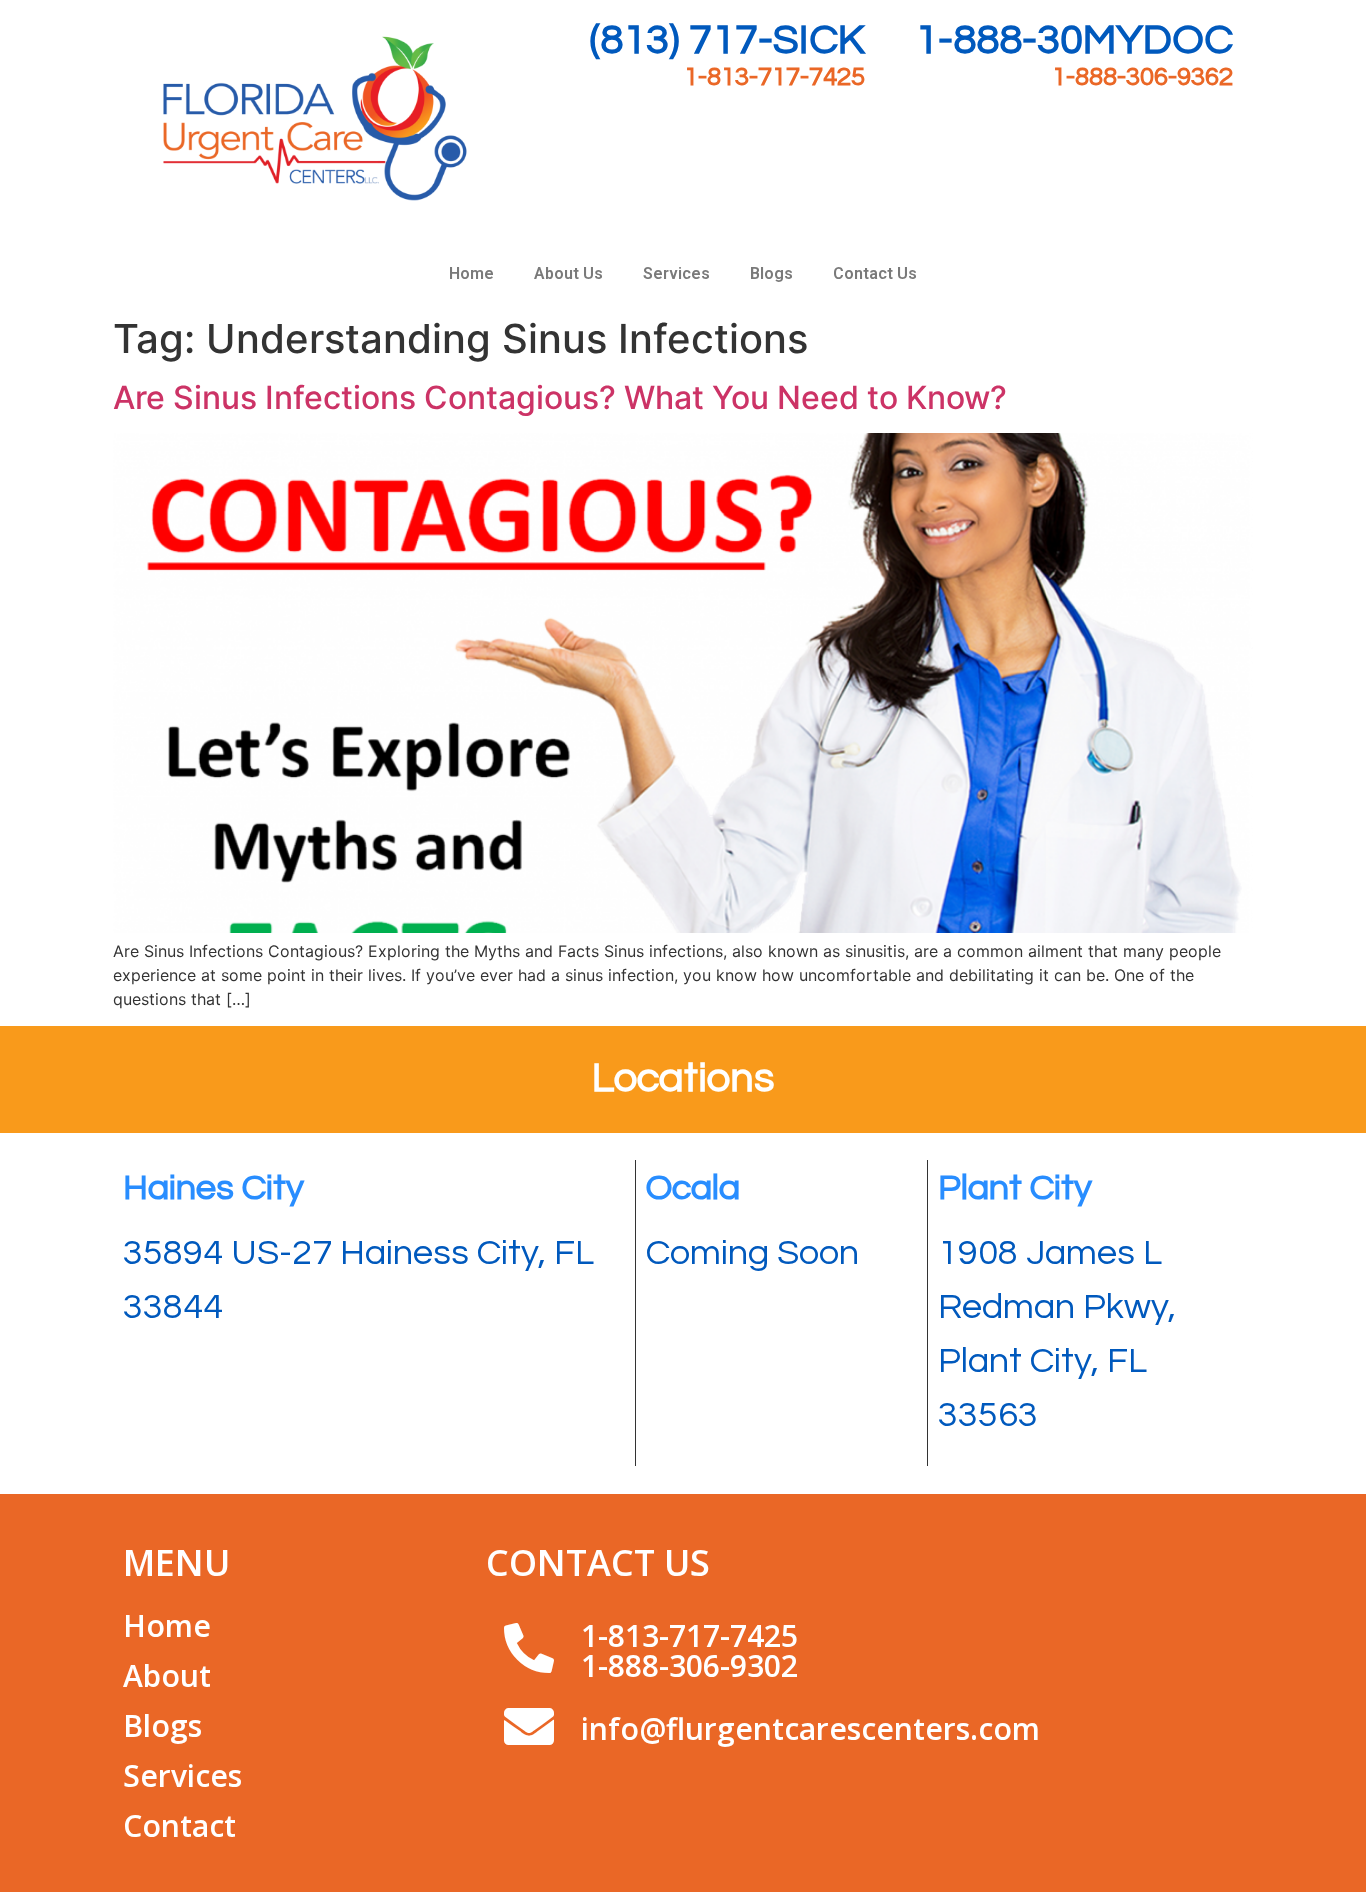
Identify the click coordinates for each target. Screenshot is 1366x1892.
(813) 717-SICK (727, 40)
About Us (568, 273)
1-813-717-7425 (774, 77)
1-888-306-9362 (1142, 77)
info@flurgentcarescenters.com (810, 1728)
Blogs (771, 273)
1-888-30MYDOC (1074, 40)
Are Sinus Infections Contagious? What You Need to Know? (560, 397)
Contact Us (875, 273)
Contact (179, 1825)
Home (471, 273)
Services (676, 273)
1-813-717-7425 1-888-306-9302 (689, 1650)
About (167, 1675)
